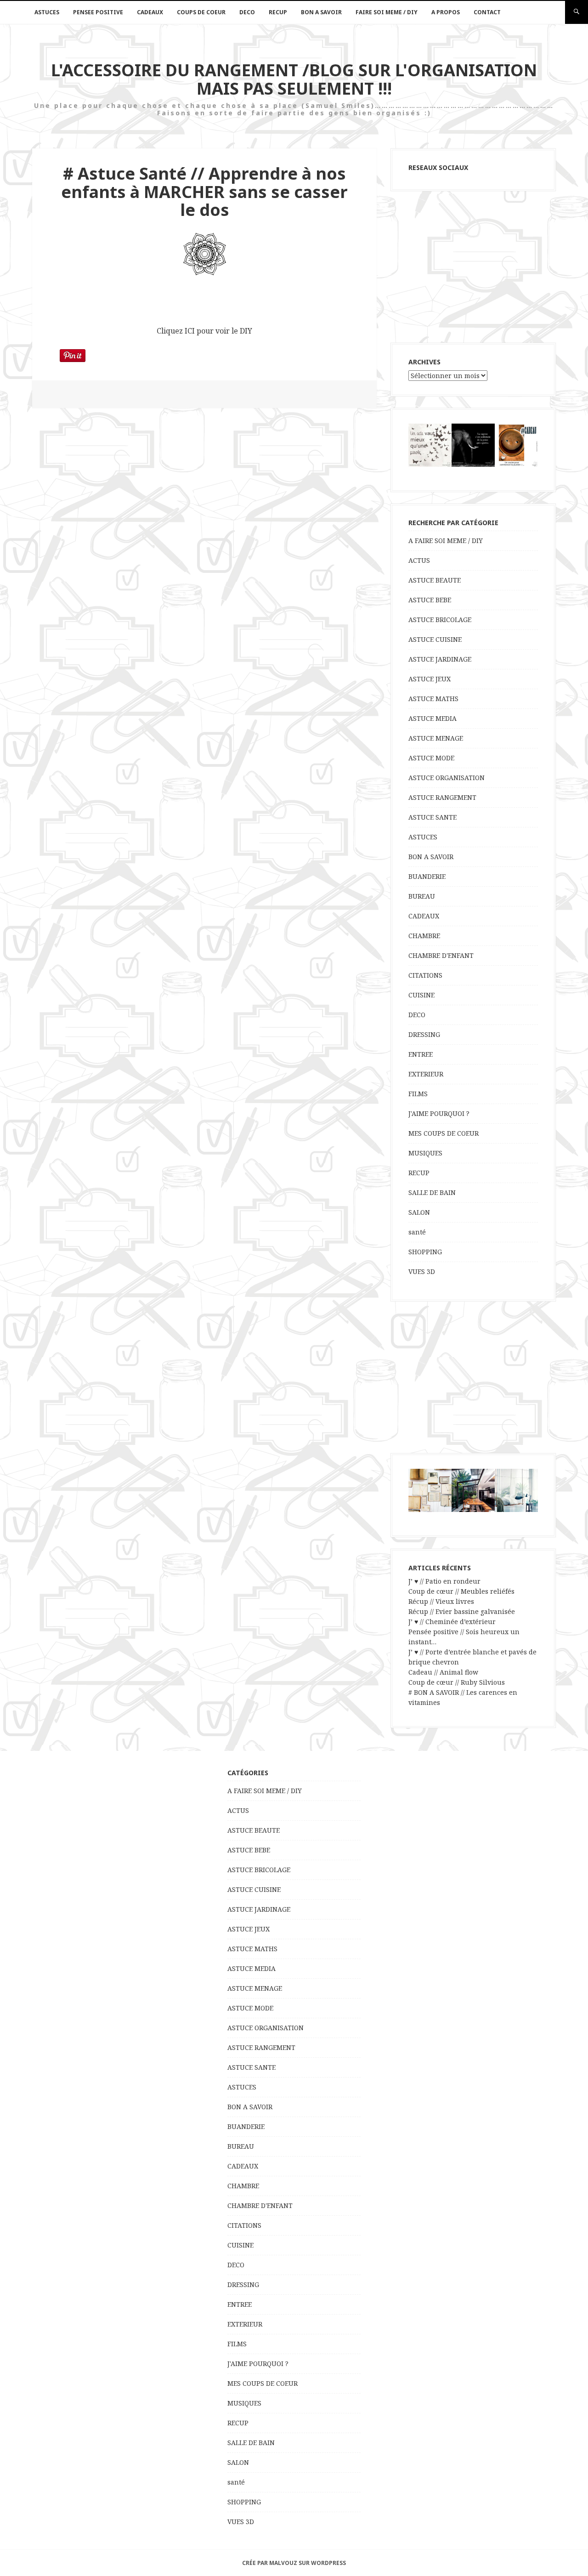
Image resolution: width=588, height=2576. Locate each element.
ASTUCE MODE (431, 758)
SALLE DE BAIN (432, 1192)
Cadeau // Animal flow (443, 1672)
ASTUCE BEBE (430, 600)
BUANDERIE (427, 876)
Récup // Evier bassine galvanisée (462, 1611)
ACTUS (419, 560)
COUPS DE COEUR (201, 12)
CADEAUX (150, 12)
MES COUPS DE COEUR (444, 1133)
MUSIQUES (425, 1153)
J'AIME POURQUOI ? (439, 1113)
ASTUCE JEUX (430, 679)
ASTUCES (47, 12)
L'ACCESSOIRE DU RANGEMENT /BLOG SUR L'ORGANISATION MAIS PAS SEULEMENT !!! (294, 79)
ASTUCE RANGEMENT (442, 797)
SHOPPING (425, 1252)
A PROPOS (446, 12)
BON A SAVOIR (321, 12)
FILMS (418, 1094)
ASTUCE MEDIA (433, 718)
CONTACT (487, 12)
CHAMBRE (424, 936)
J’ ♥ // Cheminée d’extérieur (452, 1622)
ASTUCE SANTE (433, 817)
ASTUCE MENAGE (436, 738)
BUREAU (422, 896)
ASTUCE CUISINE (435, 639)
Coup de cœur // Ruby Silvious (457, 1682)
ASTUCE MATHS (433, 699)
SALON (419, 1212)
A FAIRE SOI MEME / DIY (446, 541)
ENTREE (421, 1054)
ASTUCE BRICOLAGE (440, 620)
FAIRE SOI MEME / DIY (387, 12)
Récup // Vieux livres (441, 1601)
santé (417, 1232)
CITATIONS (425, 975)
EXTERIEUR (426, 1074)
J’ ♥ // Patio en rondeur (444, 1581)
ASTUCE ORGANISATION (447, 778)
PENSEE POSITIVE (98, 12)
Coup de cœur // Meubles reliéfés (461, 1591)
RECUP (278, 12)
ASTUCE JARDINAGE (440, 659)
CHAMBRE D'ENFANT (441, 955)
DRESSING (424, 1034)
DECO (247, 12)
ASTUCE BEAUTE (435, 580)
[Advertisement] (473, 267)
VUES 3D (422, 1271)
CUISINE (421, 995)
